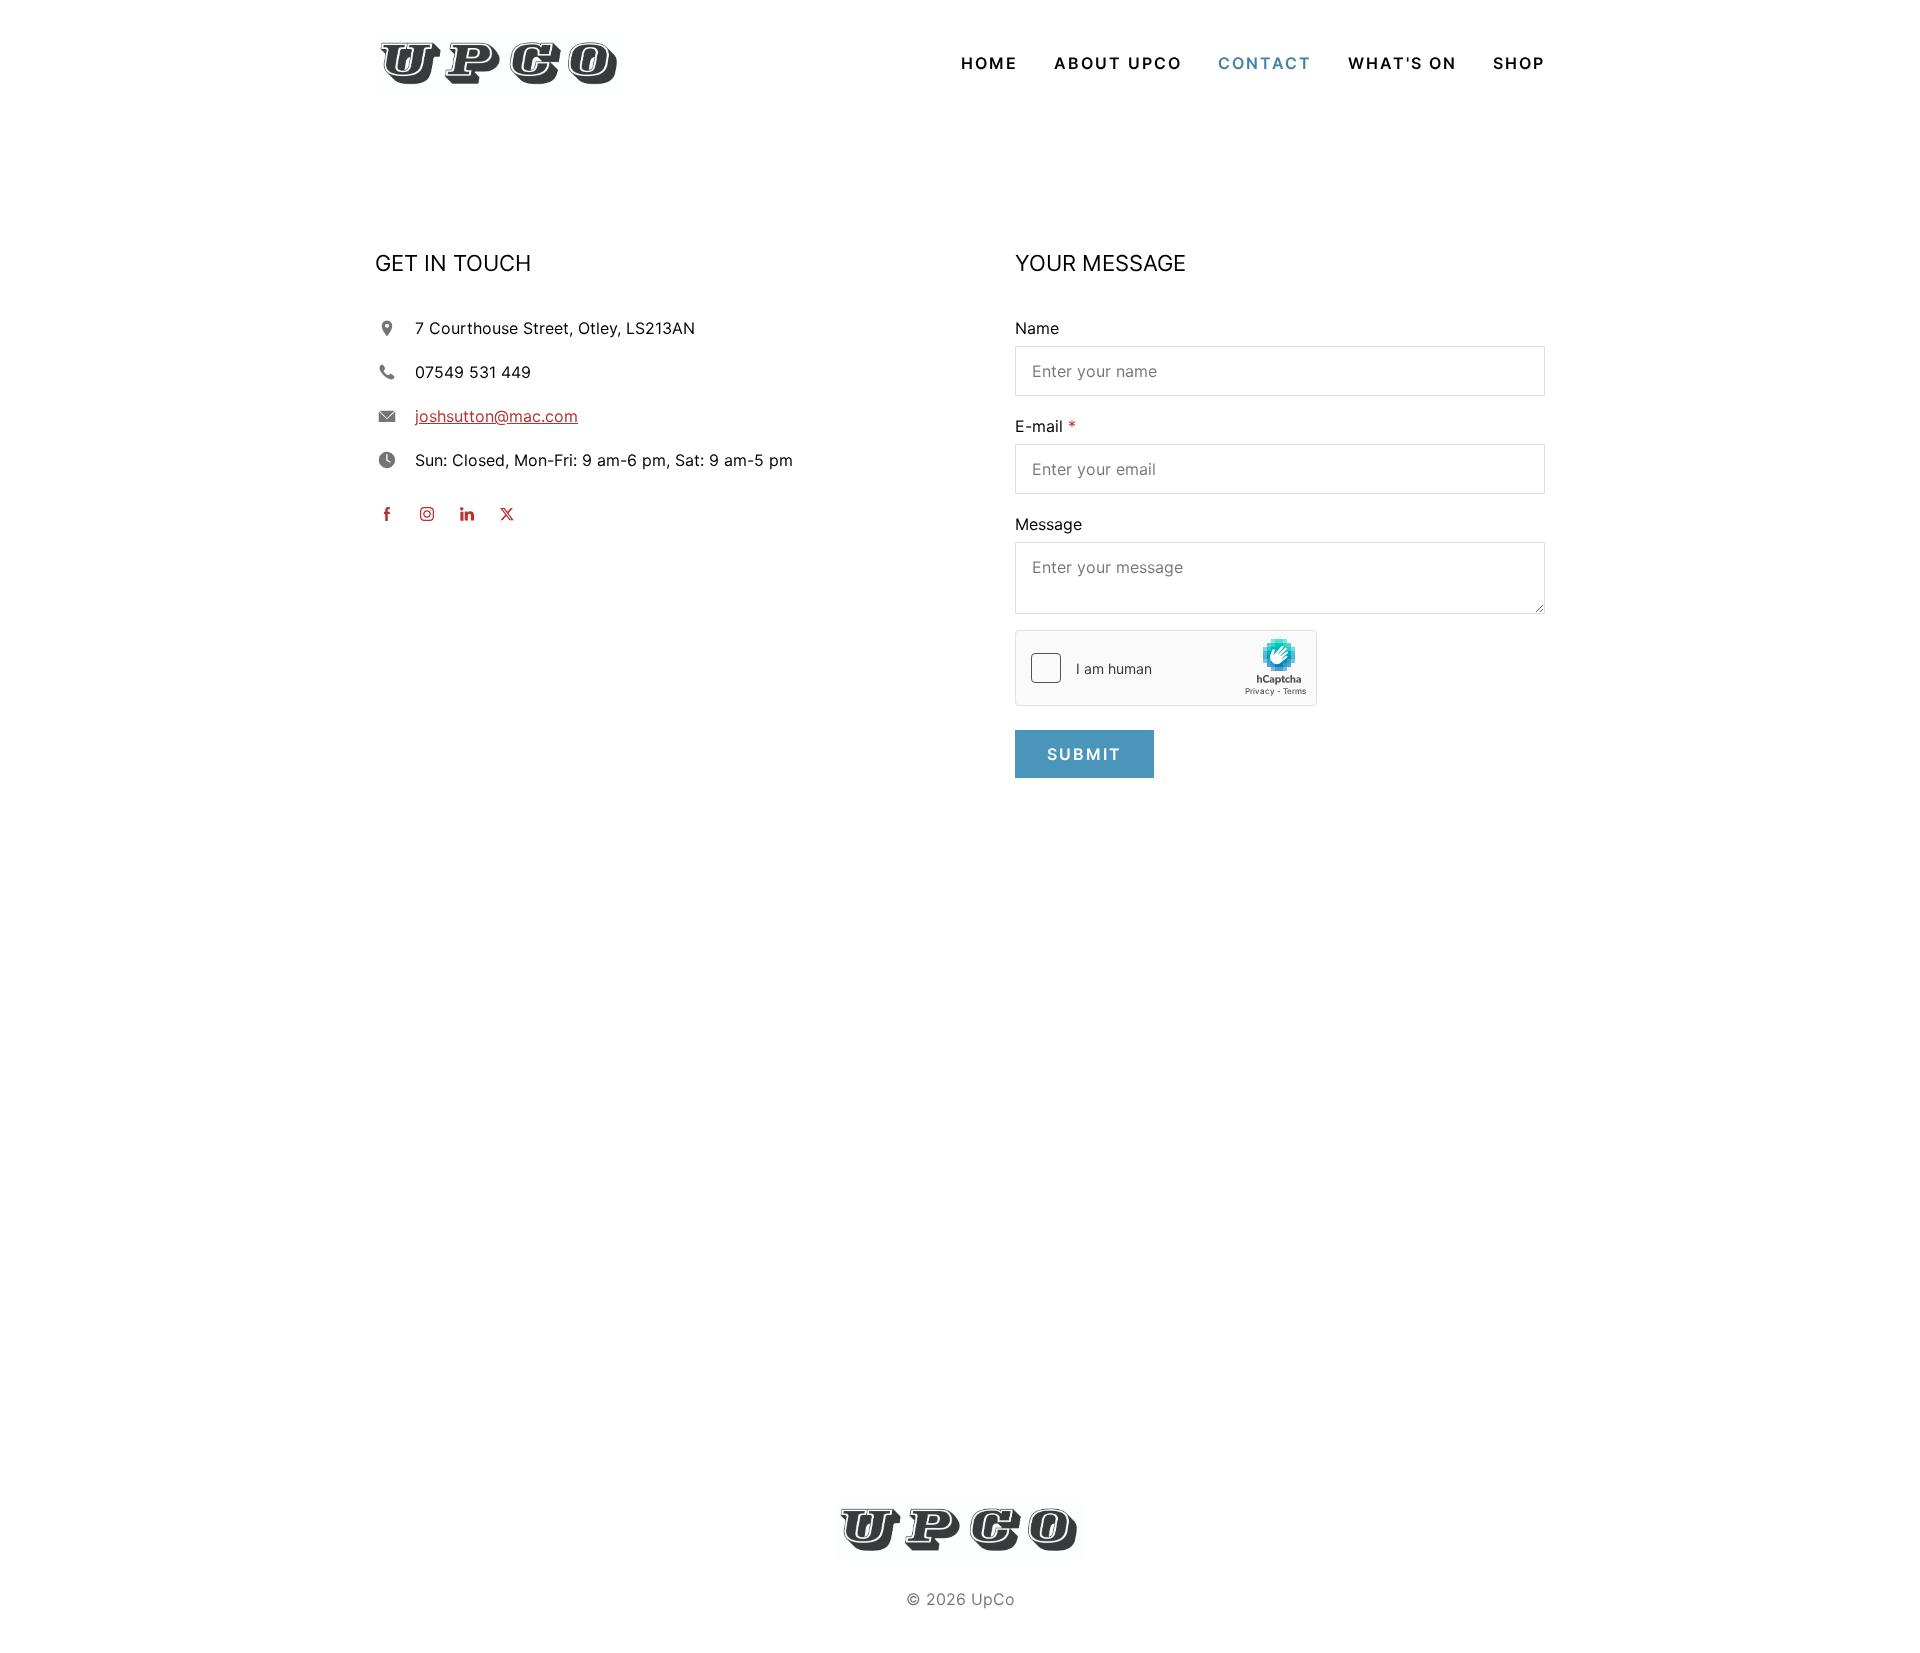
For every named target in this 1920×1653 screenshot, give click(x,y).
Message (1048, 524)
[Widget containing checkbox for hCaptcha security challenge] (1166, 668)
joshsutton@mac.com (496, 416)
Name (1037, 328)
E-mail (1039, 426)
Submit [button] (1084, 754)
